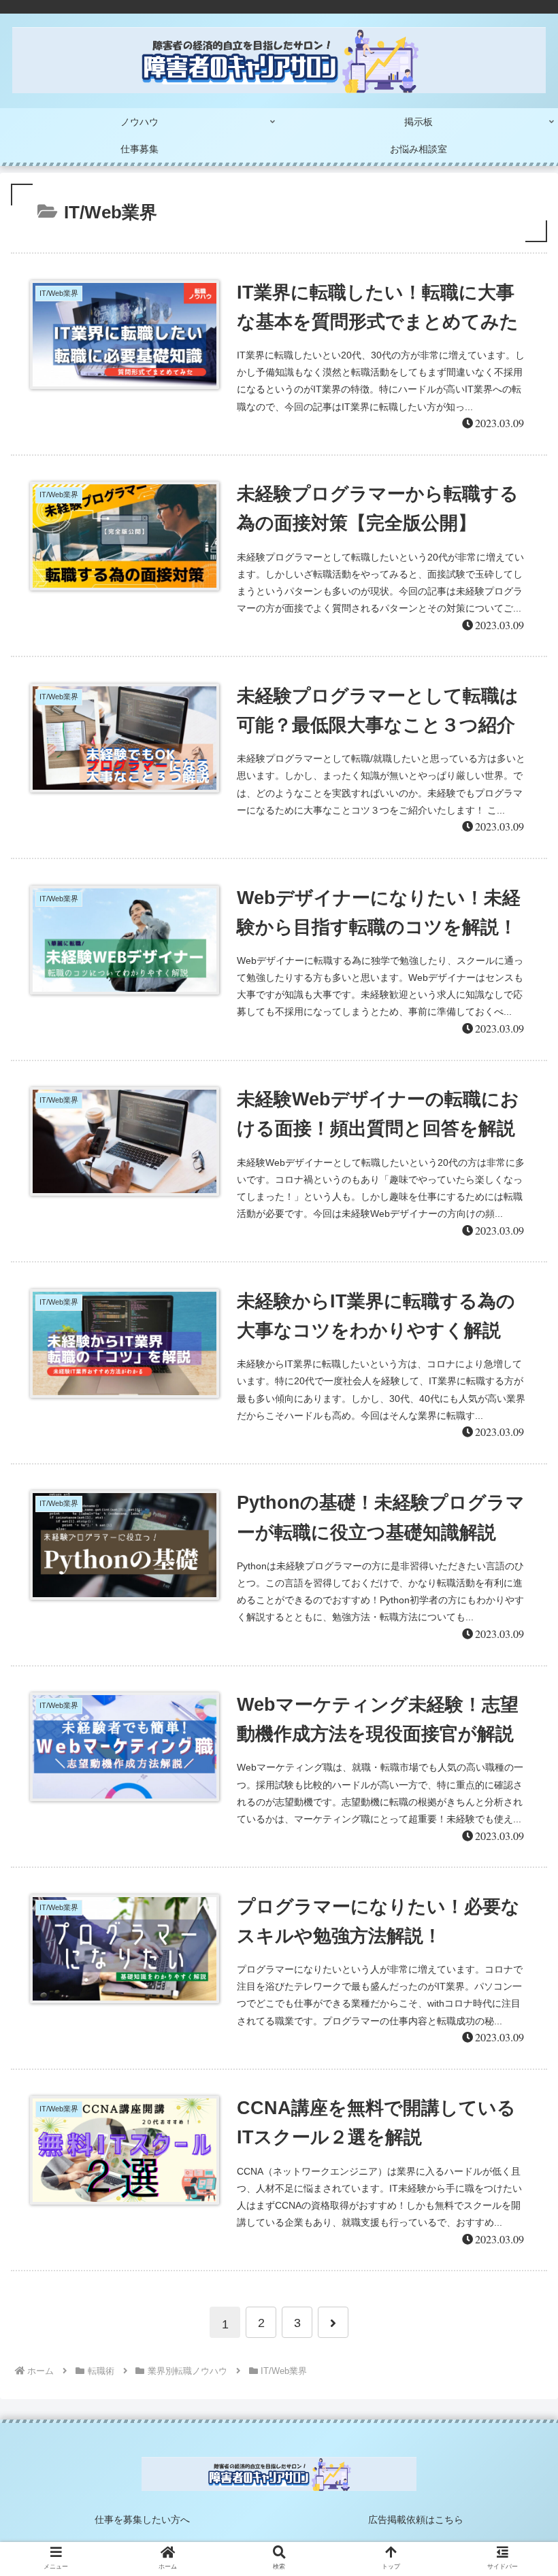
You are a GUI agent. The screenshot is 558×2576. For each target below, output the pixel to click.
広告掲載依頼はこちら (416, 2520)
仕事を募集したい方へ (142, 2520)
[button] (516, 1663)
